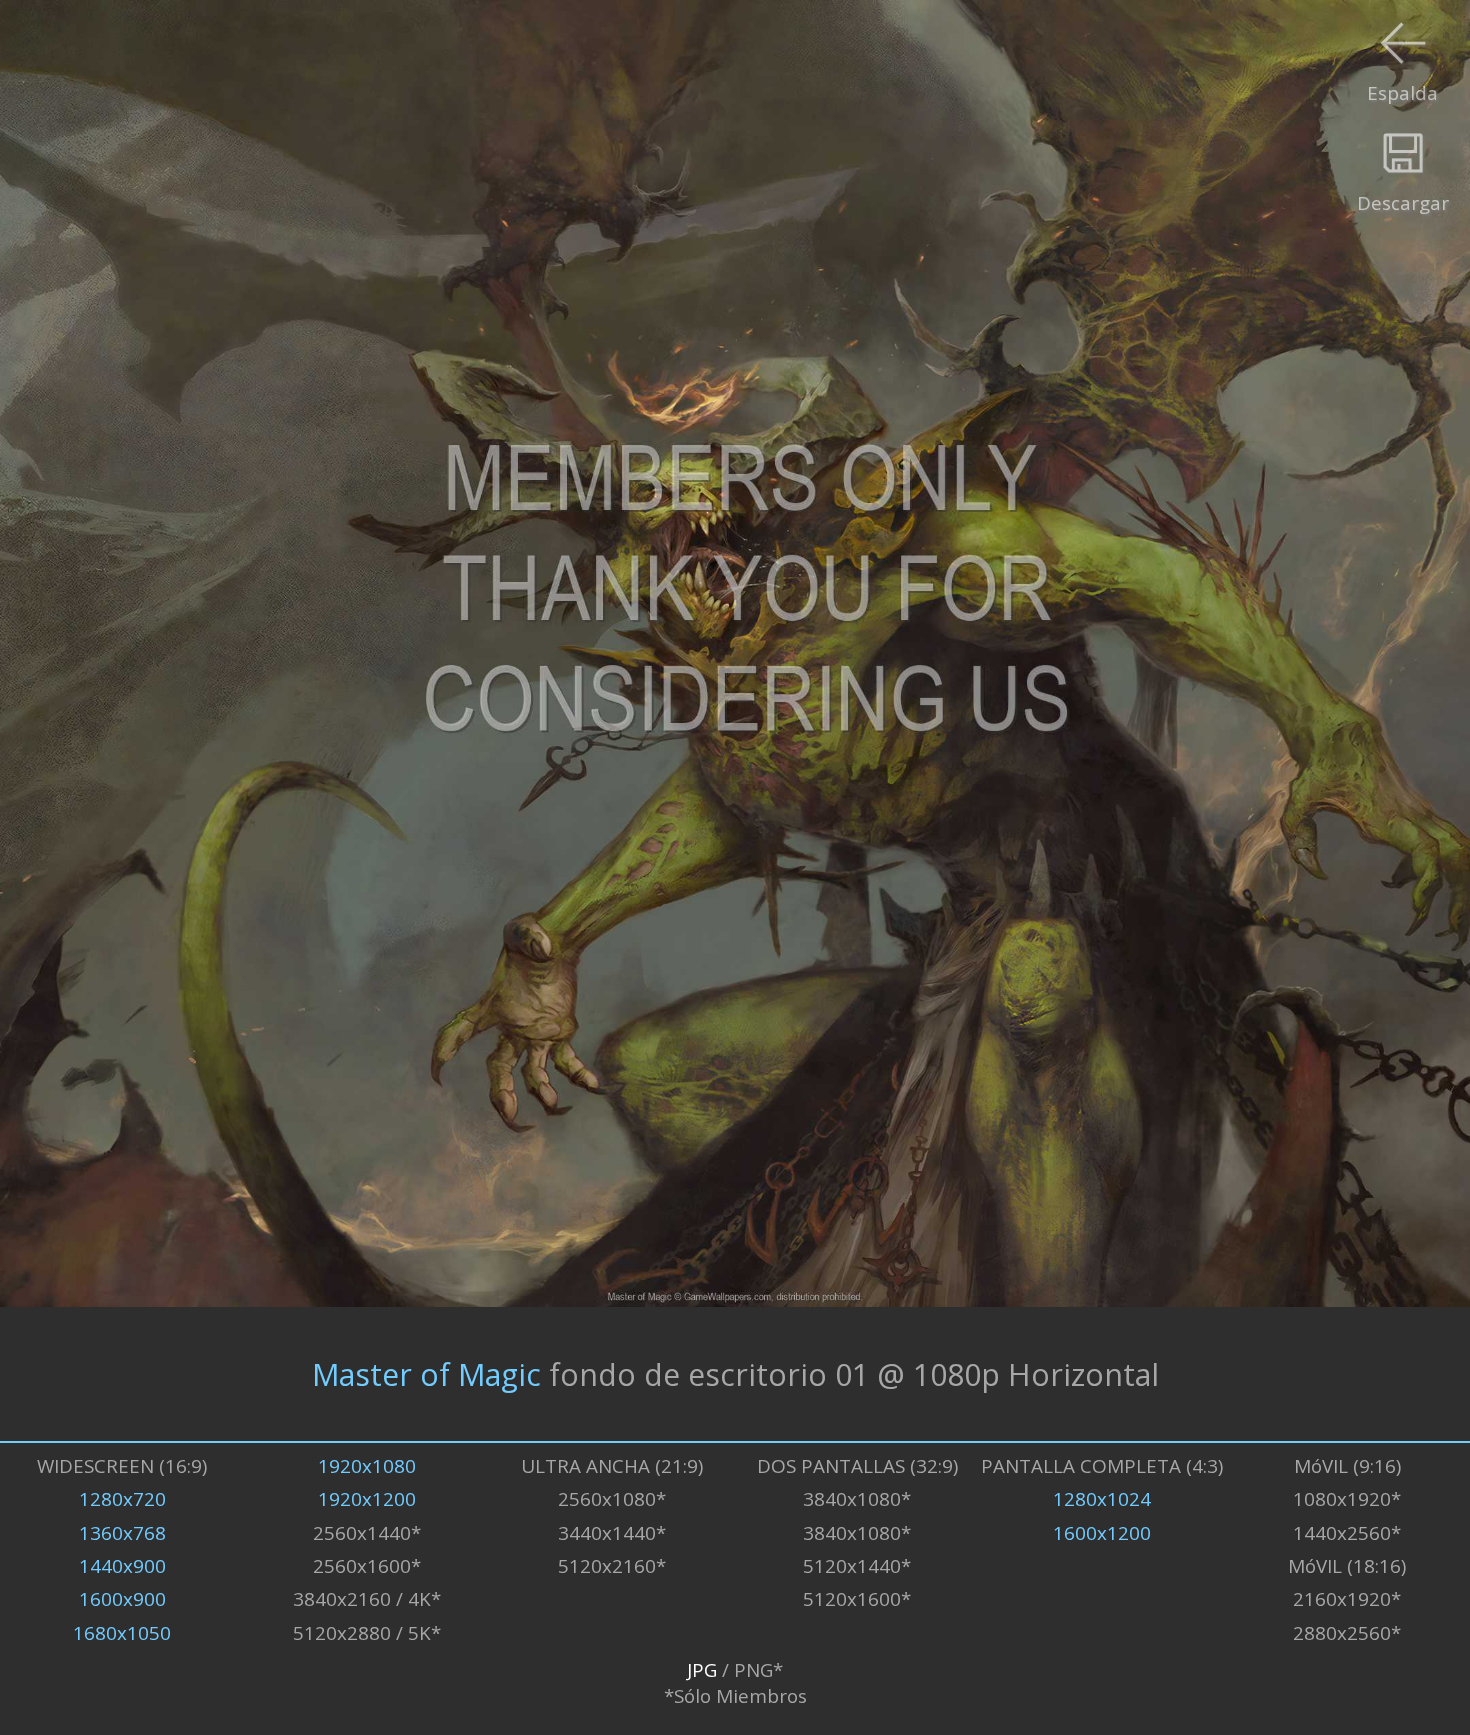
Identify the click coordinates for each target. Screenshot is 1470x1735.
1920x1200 (367, 1499)
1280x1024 (1102, 1499)
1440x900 (122, 1566)
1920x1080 (367, 1466)
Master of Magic (426, 1373)
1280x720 (122, 1499)
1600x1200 (1102, 1533)
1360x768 (122, 1533)
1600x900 (122, 1599)
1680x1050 (122, 1633)
